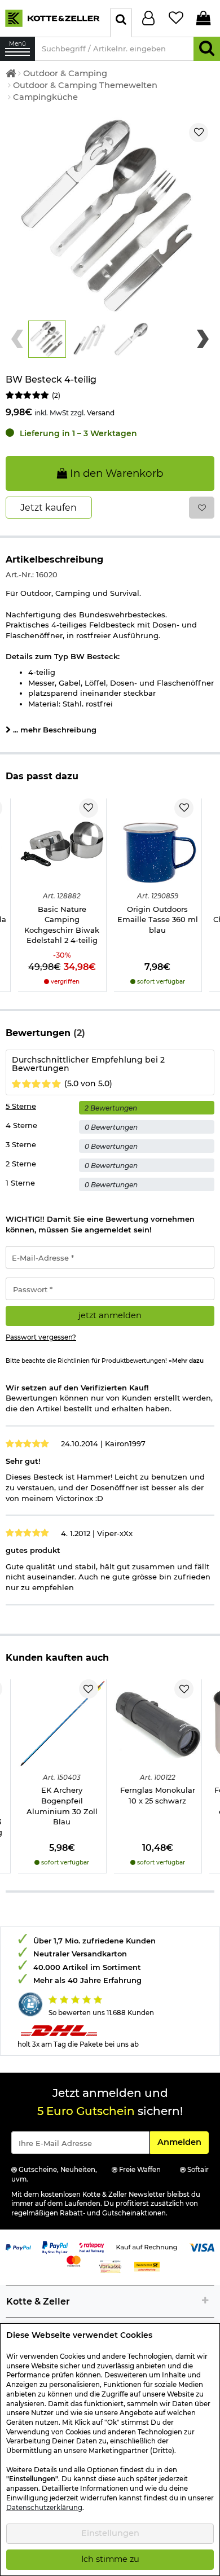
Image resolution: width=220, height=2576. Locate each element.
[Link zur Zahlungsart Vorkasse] (110, 2266)
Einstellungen (110, 2533)
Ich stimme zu (110, 2559)
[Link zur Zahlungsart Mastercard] (74, 2260)
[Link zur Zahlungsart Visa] (202, 2246)
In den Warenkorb (115, 473)
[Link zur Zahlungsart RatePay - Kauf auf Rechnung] (92, 2246)
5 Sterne (21, 1106)
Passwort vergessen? (41, 1337)
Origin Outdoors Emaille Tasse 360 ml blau (158, 920)
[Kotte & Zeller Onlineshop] (52, 17)
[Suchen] (207, 49)
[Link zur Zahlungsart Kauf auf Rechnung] (147, 2246)
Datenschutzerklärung (44, 2508)
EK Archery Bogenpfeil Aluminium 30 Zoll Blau (62, 1806)
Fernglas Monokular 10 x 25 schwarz (158, 1795)
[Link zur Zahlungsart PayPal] (18, 2246)
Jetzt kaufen (49, 508)
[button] (47, 339)
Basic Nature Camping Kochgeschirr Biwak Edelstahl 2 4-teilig (62, 925)
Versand (101, 413)
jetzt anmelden (110, 1315)
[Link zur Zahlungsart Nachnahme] (147, 2266)
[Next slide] (203, 339)
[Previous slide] (17, 339)
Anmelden (183, 2142)
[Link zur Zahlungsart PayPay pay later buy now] (55, 2246)
